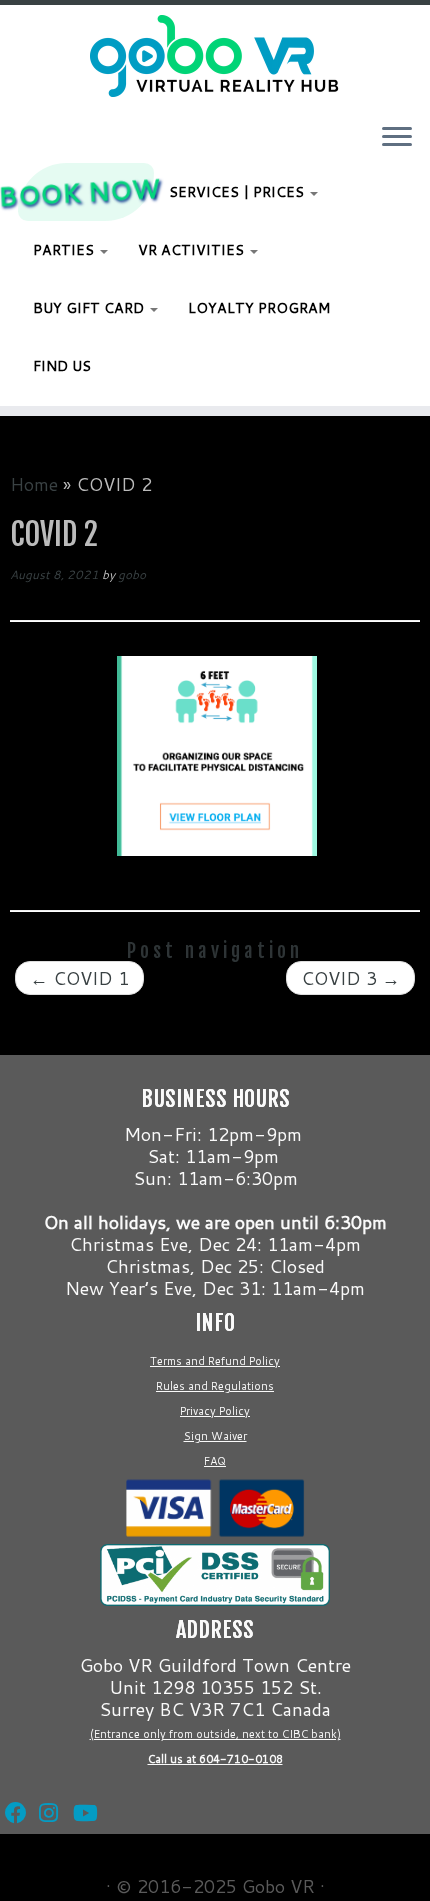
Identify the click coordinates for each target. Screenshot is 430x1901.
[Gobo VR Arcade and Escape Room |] (215, 56)
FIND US (62, 366)
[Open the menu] (397, 138)
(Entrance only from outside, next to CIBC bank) (215, 1734)
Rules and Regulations (215, 1386)
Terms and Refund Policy (215, 1361)
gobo (132, 574)
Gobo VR (278, 1886)
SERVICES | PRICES (238, 192)
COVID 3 (350, 978)
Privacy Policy (215, 1411)
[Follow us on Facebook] (12, 1788)
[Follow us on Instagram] (46, 1788)
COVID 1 (79, 978)
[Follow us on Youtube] (80, 1788)
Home (34, 484)
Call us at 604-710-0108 (215, 1759)
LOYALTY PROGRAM (259, 308)
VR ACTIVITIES (193, 250)
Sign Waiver (215, 1436)
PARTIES (65, 250)
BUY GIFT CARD (90, 308)
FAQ (215, 1461)
